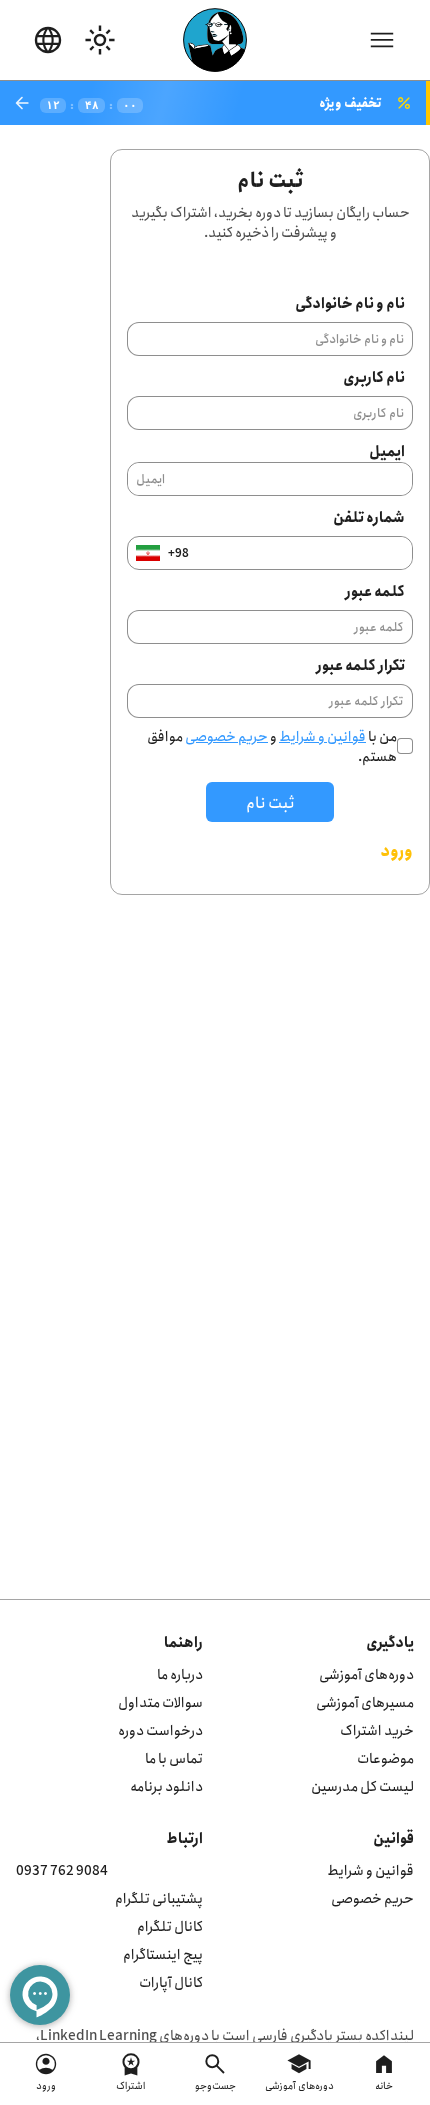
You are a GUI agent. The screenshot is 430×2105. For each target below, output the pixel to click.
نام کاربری (374, 376)
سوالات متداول (160, 1701)
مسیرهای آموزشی (365, 1701)
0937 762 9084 (62, 1869)
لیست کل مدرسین (362, 1785)
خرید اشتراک (377, 1729)
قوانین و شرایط (322, 735)
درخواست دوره (160, 1729)
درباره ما (180, 1673)
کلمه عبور (375, 590)
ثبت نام (270, 802)
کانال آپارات (171, 1981)
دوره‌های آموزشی (366, 1673)
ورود (396, 850)
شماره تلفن (369, 516)
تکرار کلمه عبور (360, 664)
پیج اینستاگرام (163, 1953)
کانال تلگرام (170, 1925)
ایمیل (387, 450)
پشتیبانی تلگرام (159, 1897)
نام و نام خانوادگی (350, 302)
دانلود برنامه (166, 1785)
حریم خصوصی (226, 735)
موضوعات (385, 1757)
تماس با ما (174, 1757)
